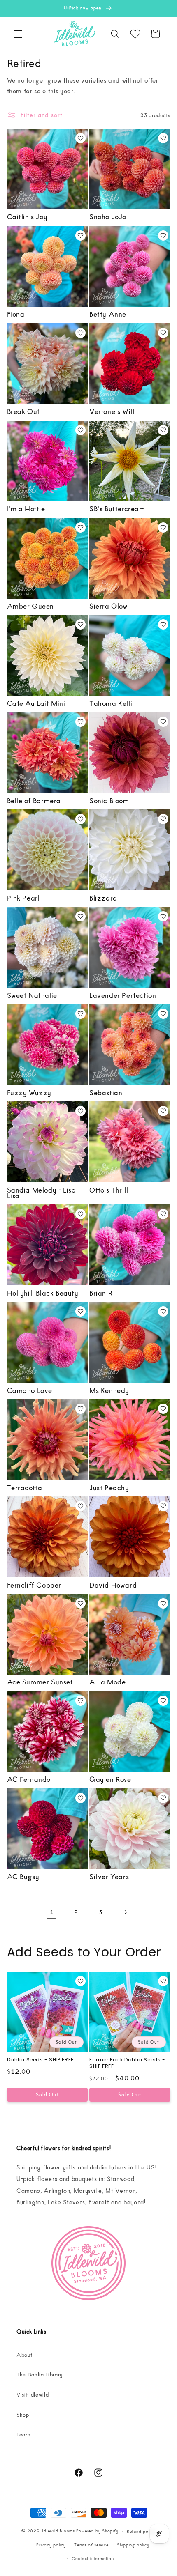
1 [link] (52, 1912)
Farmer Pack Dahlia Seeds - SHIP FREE (127, 2063)
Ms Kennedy (109, 1390)
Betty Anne (108, 314)
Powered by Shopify (97, 2531)
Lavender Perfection (123, 995)
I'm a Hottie (26, 508)
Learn (23, 2434)
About (24, 2354)
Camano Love (30, 1390)
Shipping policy (133, 2545)
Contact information (93, 2558)
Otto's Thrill (109, 1190)
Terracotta (25, 1487)
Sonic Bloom (109, 800)
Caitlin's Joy (27, 216)
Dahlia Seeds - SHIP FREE (40, 2060)
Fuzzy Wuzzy (29, 1092)
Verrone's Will (112, 411)
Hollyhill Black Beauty (43, 1293)
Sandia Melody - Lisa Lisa (42, 1193)
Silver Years (109, 1876)
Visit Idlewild (33, 2394)
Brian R (101, 1293)
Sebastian (106, 1092)
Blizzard (103, 898)
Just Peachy (109, 1487)
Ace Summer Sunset (40, 1682)
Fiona (16, 314)
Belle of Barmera (34, 800)
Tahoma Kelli (111, 703)
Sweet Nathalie (32, 995)
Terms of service (91, 2545)
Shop (23, 2414)
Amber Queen (31, 606)
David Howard (113, 1585)
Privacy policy (51, 2545)
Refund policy (141, 2531)
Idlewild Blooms (58, 2531)
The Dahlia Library (40, 2374)
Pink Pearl (23, 898)
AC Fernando (29, 1779)
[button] (18, 34)
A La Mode (107, 1682)
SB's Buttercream (117, 508)
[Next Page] (125, 1912)
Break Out (23, 411)
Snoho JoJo (108, 216)
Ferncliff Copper (34, 1585)
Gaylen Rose (110, 1779)
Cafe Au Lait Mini (36, 703)
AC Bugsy (23, 1876)
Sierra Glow (109, 606)
